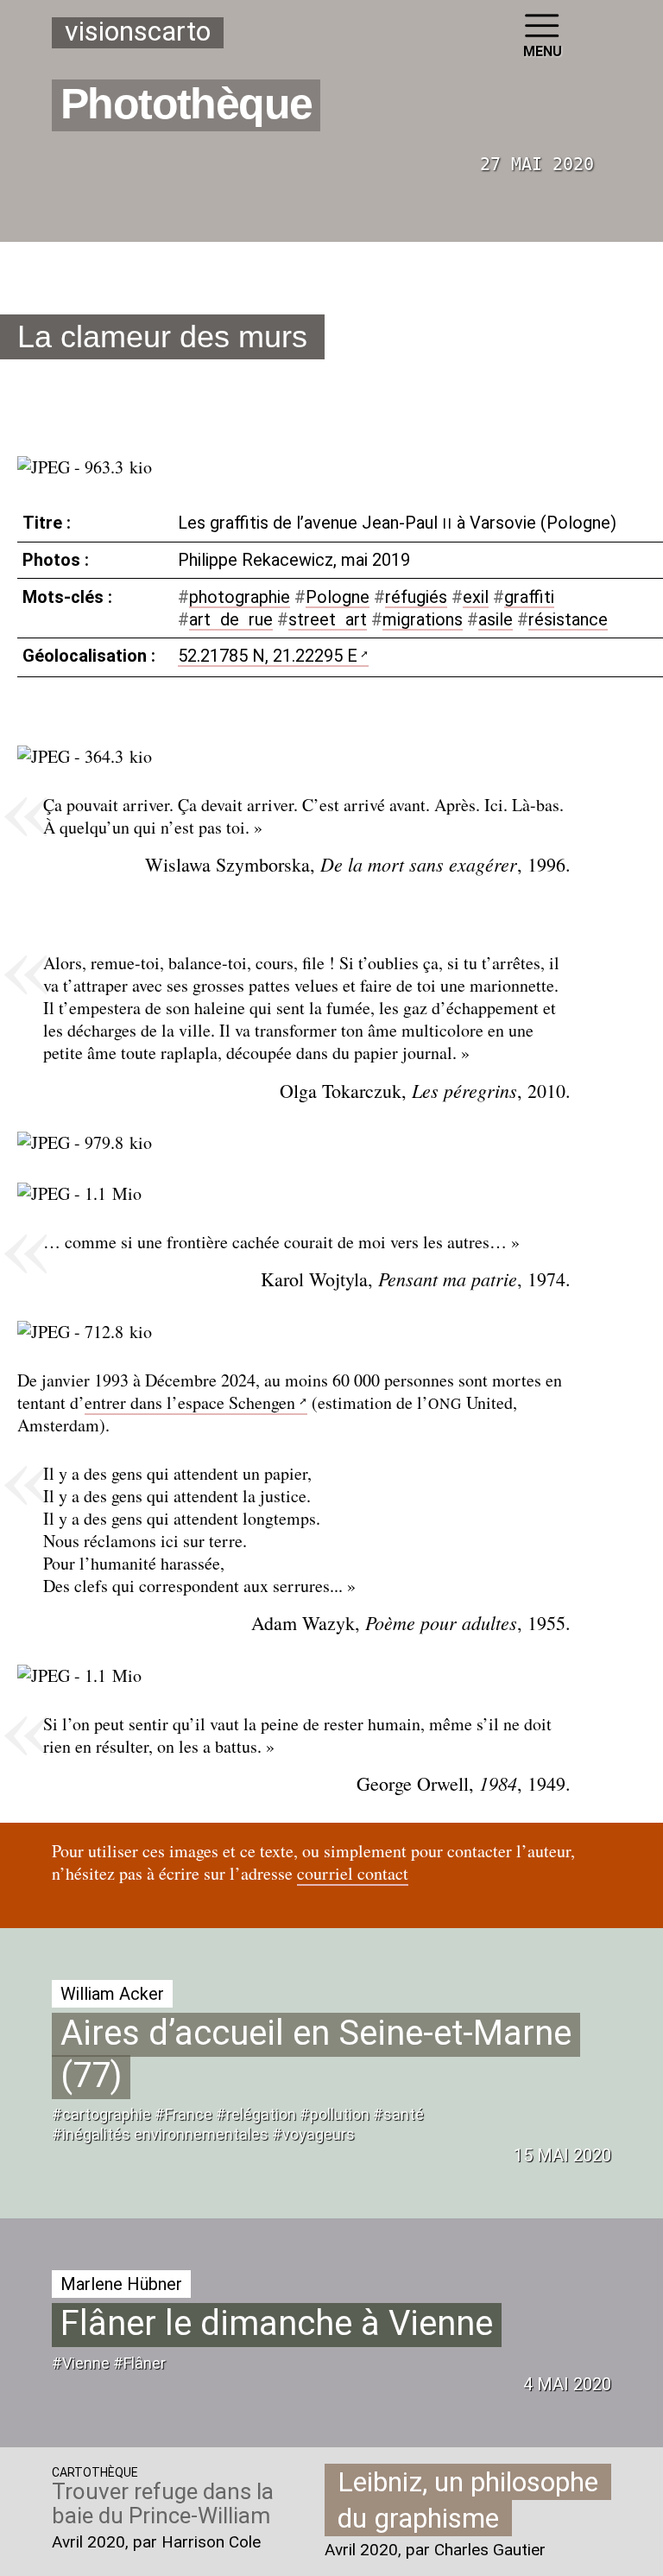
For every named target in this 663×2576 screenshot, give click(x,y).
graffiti (529, 597)
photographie (240, 597)
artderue (231, 619)
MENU (543, 51)
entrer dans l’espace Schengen (190, 1402)
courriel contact (353, 1873)
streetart (328, 619)
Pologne (338, 597)
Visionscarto (138, 32)
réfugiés (416, 597)
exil (476, 597)
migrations (423, 619)
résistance (568, 619)
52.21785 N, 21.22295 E (268, 656)
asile (496, 619)
